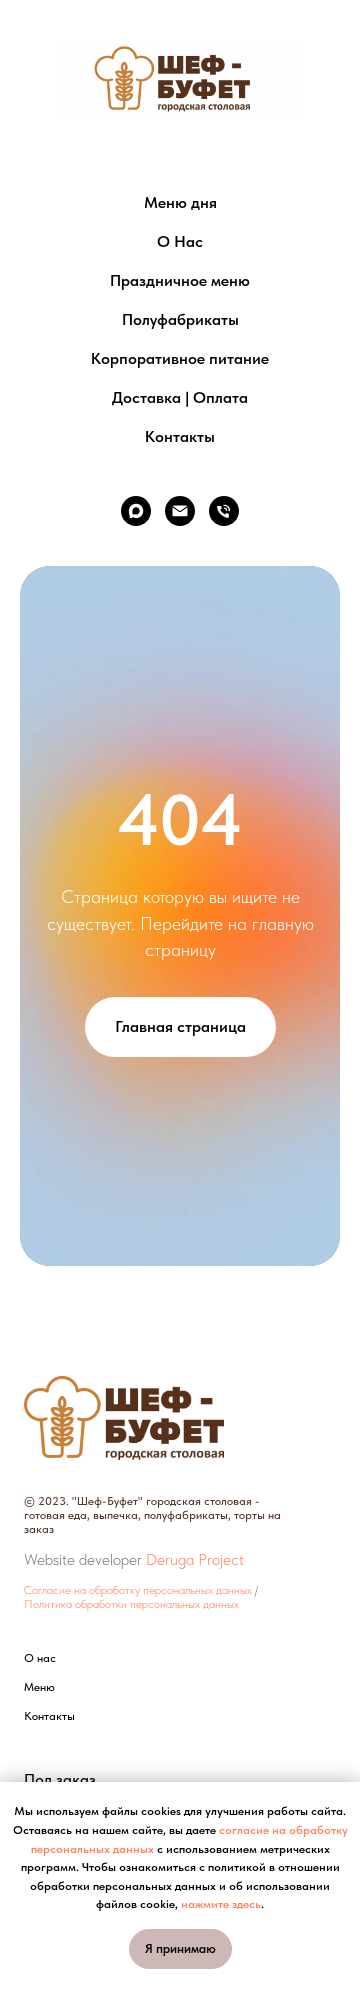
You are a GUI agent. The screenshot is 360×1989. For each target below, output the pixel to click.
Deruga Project (195, 1559)
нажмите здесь (221, 1904)
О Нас (180, 241)
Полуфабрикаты (180, 319)
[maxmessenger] (136, 511)
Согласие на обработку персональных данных (138, 1590)
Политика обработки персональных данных (131, 1604)
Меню (39, 1687)
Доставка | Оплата (180, 397)
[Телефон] (224, 511)
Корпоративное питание (180, 358)
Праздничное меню (180, 280)
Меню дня (180, 202)
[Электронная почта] (180, 511)
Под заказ (60, 1780)
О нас (40, 1658)
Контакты (180, 436)
